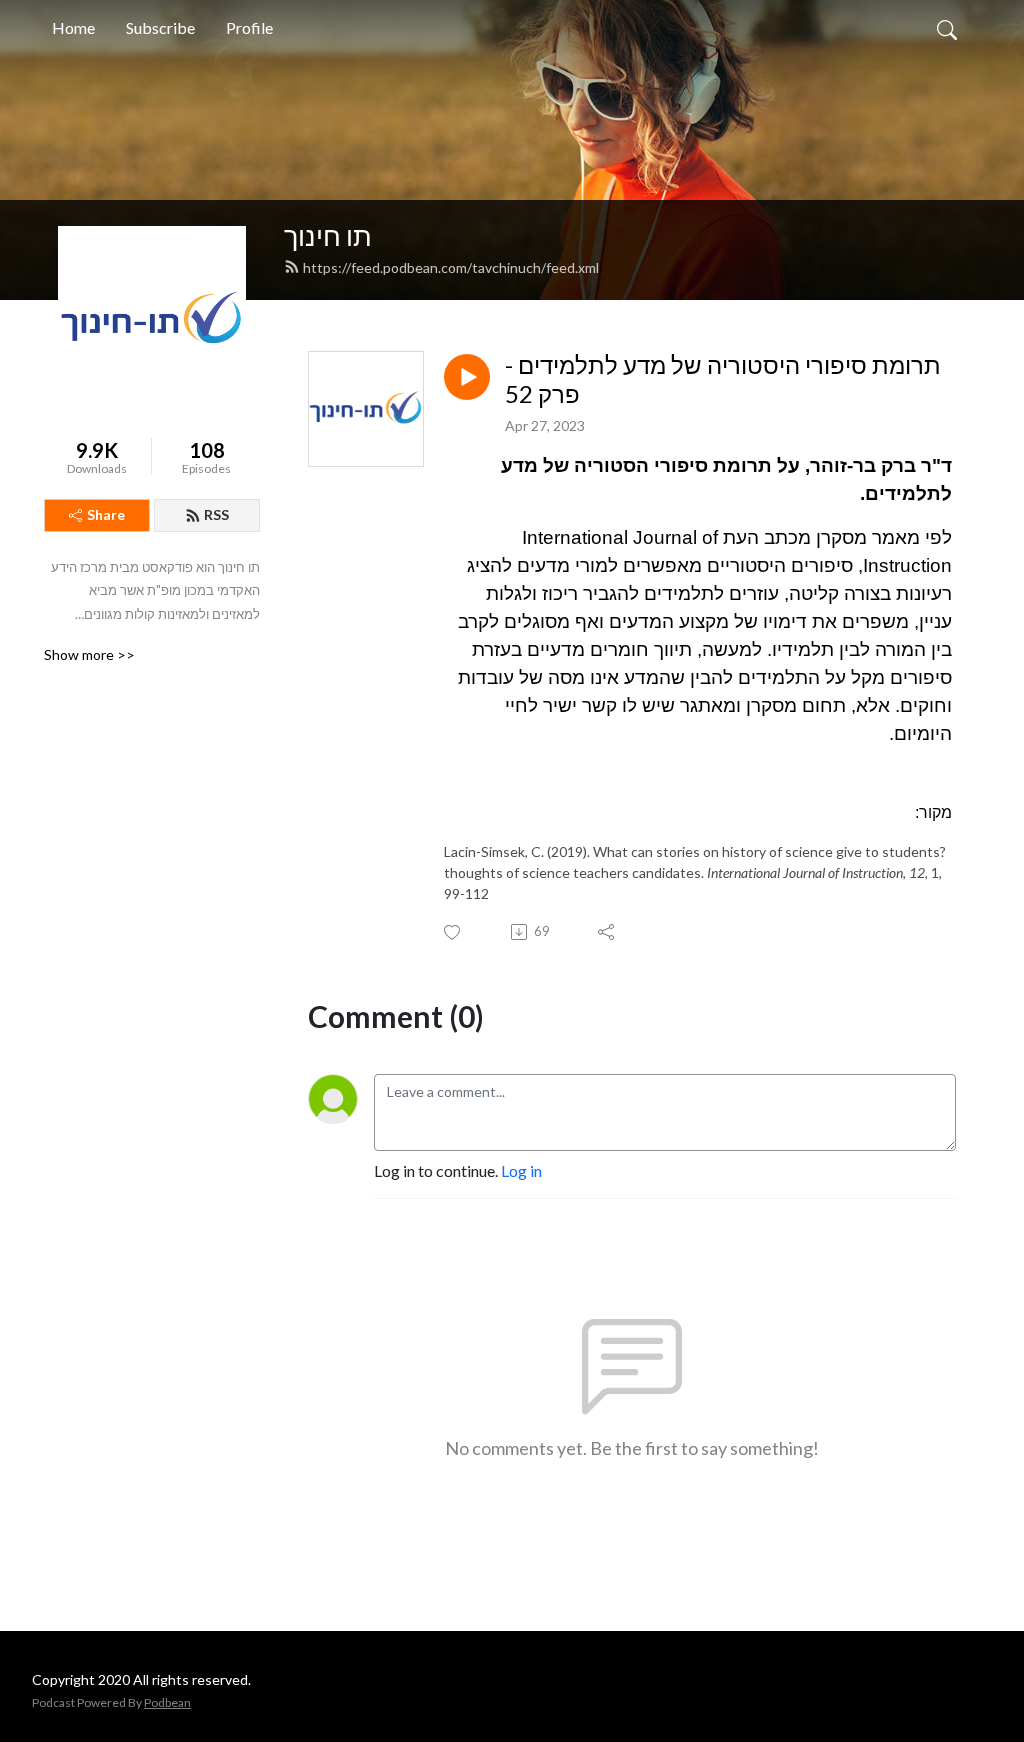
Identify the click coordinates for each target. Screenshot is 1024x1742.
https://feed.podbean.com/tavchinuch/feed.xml (451, 267)
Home (73, 27)
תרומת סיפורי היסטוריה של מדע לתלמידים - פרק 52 (723, 379)
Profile (249, 27)
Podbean (167, 1702)
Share (106, 514)
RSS (216, 514)
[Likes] (453, 932)
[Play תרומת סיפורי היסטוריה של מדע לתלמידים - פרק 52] (467, 377)
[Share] (607, 932)
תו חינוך (328, 235)
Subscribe (160, 27)
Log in (521, 1170)
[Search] (947, 28)
